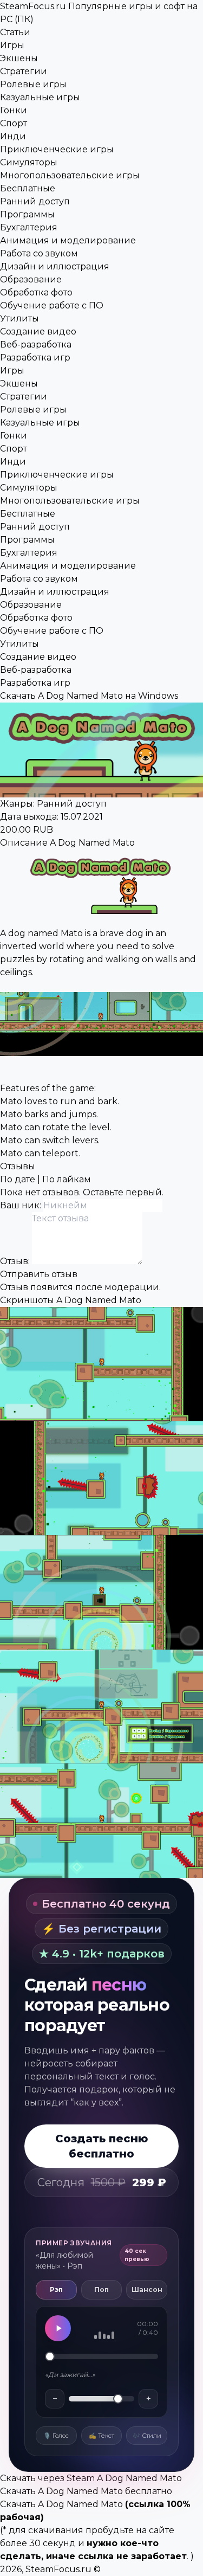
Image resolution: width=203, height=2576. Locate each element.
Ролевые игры (33, 84)
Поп (101, 2290)
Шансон (147, 2290)
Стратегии (24, 71)
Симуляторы (29, 162)
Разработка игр (35, 358)
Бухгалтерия (29, 227)
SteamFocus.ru (58, 2569)
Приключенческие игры (57, 149)
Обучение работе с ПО (52, 305)
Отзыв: (16, 1261)
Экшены (19, 58)
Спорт (14, 123)
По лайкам (67, 1179)
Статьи (15, 32)
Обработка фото (36, 292)
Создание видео (38, 331)
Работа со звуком (39, 253)
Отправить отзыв (39, 1274)
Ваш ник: (22, 1205)
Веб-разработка (36, 344)
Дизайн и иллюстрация (55, 266)
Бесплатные (28, 188)
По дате (18, 1179)
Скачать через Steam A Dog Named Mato (91, 2478)
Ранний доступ (35, 201)
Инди (13, 136)
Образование (31, 279)
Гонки (14, 110)
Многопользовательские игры (70, 175)
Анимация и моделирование (68, 240)
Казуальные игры (40, 97)
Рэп (56, 2290)
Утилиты (19, 318)
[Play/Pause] (58, 2328)
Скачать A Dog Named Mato (61, 2504)
